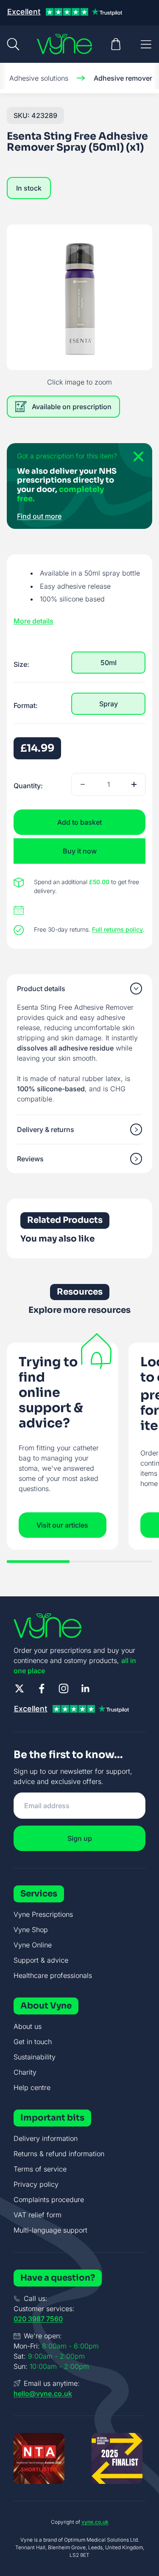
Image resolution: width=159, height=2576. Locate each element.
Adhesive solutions (39, 78)
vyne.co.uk (95, 2522)
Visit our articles (62, 1525)
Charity (25, 2072)
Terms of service (40, 2169)
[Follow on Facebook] (42, 1688)
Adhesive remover (123, 78)
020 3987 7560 (38, 2319)
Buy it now (80, 851)
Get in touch (33, 2042)
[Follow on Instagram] (64, 1688)
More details (33, 621)
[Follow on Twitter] (20, 1688)
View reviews (70, 165)
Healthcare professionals (53, 1975)
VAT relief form (38, 2215)
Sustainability (35, 2057)
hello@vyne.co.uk (43, 2393)
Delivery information (46, 2138)
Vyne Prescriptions (43, 1914)
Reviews (30, 1159)
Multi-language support (50, 2230)
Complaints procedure (49, 2200)
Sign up (80, 1838)
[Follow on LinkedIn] (86, 1688)
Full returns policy (117, 929)
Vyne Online (33, 1945)
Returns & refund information (59, 2154)
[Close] (135, 460)
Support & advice (41, 1960)
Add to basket (79, 822)
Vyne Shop (31, 1930)
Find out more (39, 516)
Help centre (32, 2087)
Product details (41, 989)
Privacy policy (36, 2184)
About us (28, 2026)
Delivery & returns (46, 1129)
